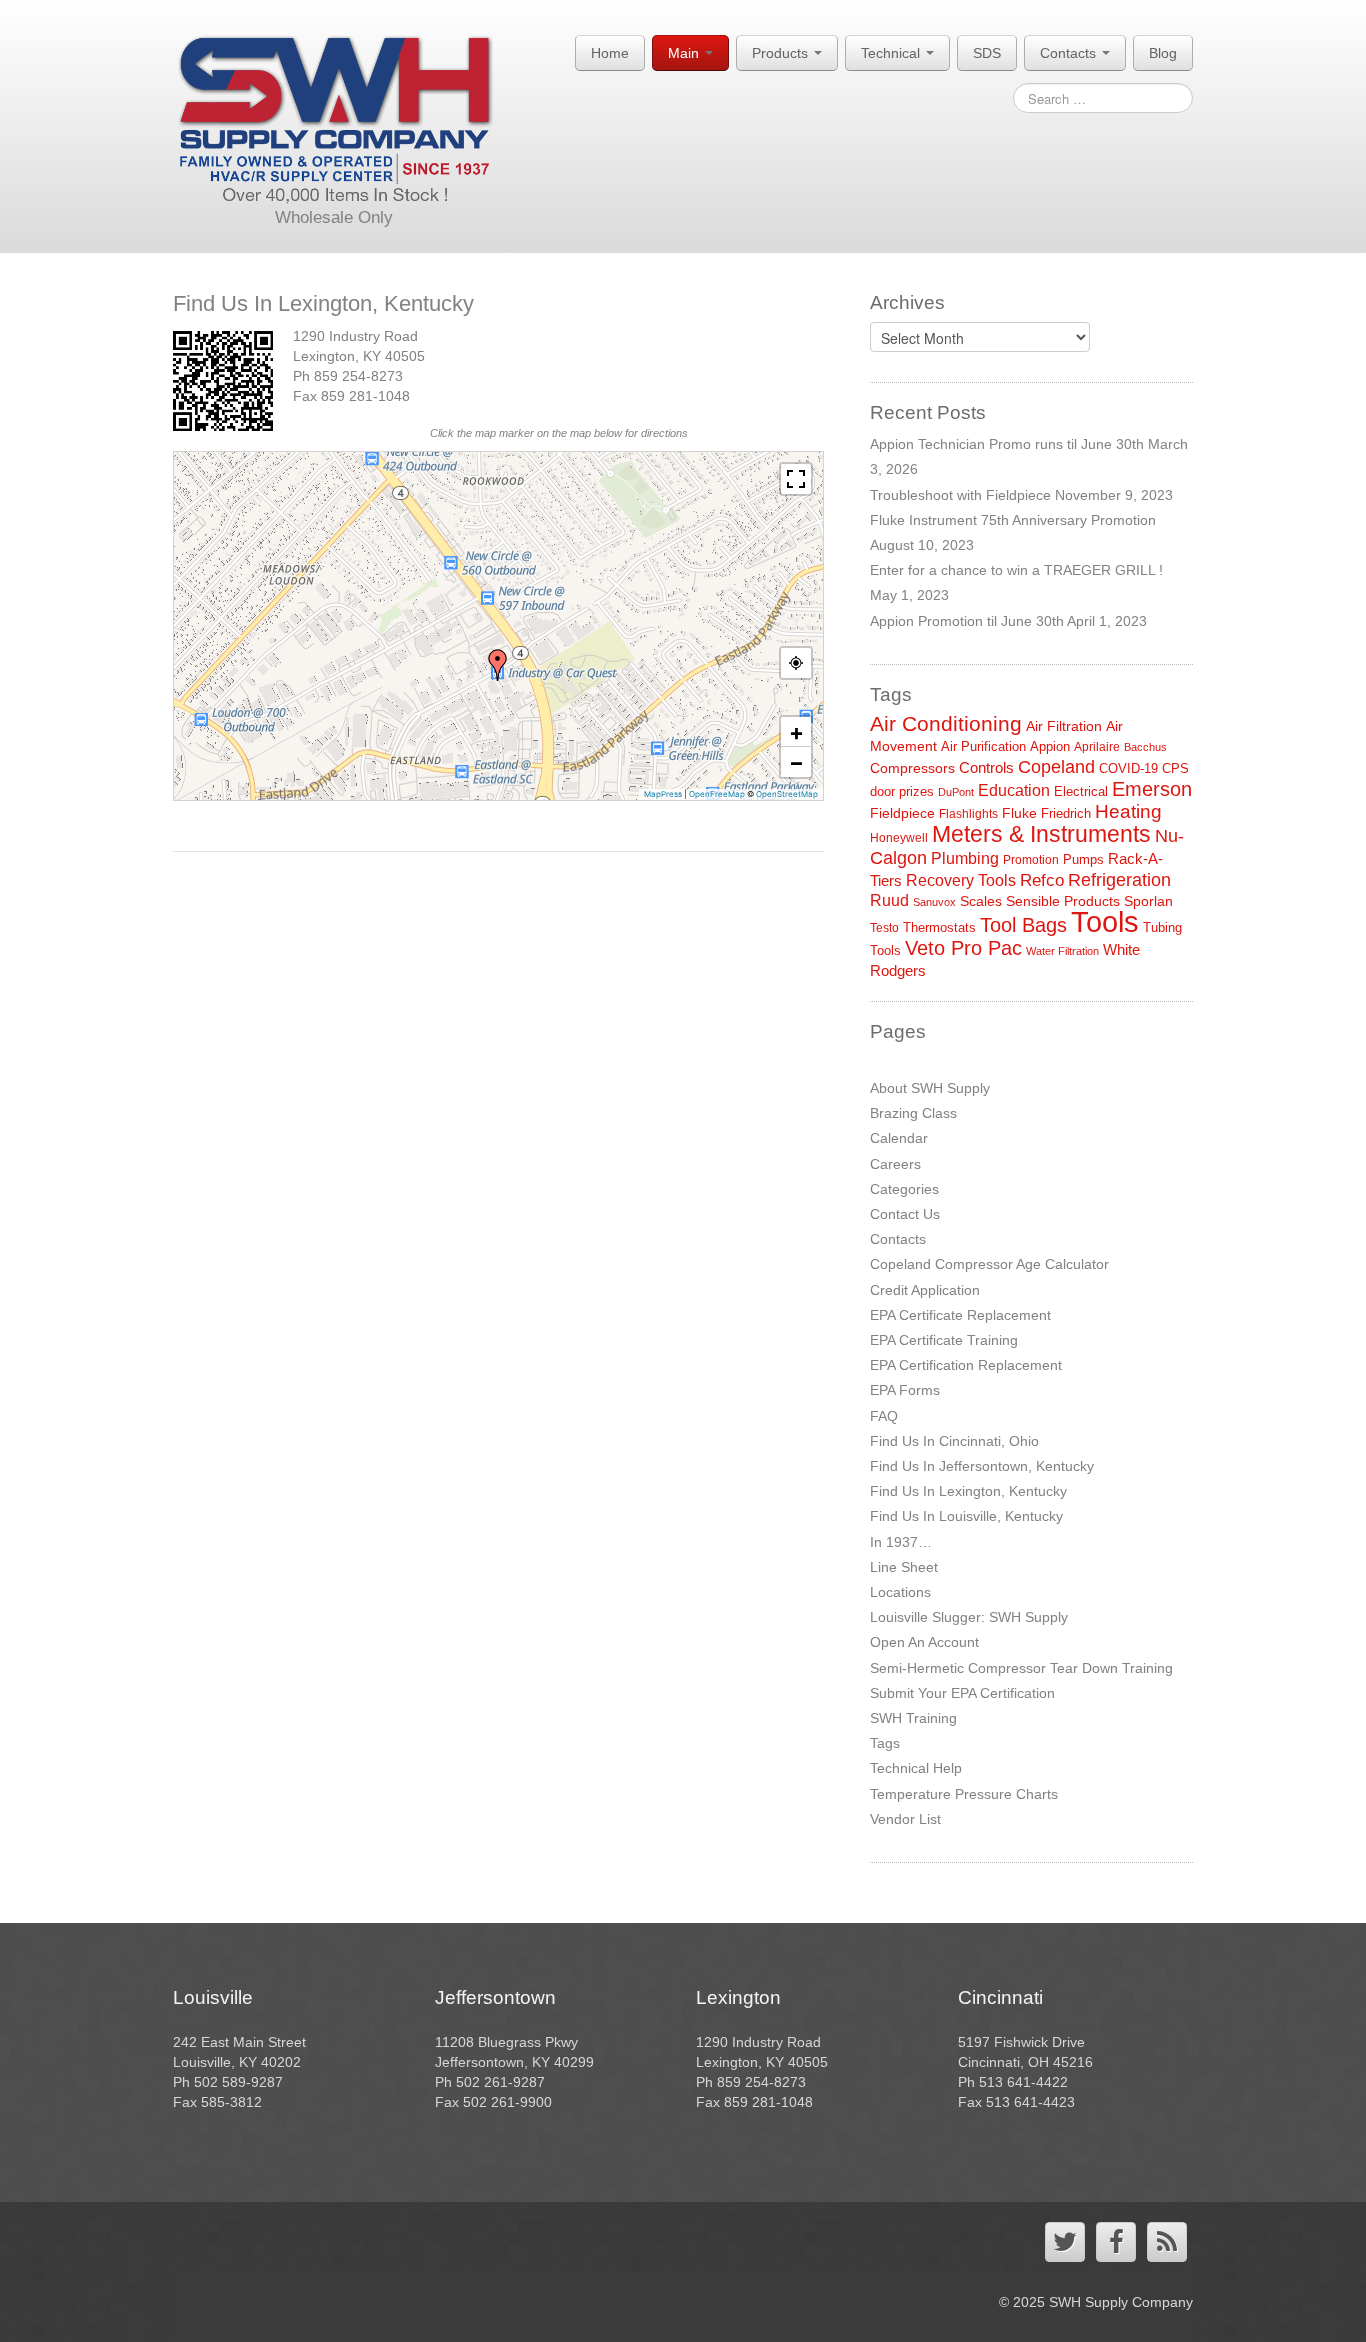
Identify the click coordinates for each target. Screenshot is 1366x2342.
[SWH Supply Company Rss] (1167, 2242)
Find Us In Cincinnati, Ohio (954, 1441)
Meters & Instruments (1041, 834)
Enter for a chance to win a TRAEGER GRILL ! (1016, 570)
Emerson (1152, 789)
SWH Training (913, 1718)
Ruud (889, 900)
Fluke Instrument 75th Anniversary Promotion (1013, 520)
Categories (904, 1189)
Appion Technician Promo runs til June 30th (1007, 444)
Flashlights (968, 814)
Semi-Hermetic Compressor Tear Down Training (1021, 1668)
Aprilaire (1097, 747)
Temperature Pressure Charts (964, 1794)
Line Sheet (904, 1567)
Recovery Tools (961, 880)
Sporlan (1148, 901)
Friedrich (1066, 813)
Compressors (912, 768)
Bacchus (1145, 747)
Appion (1050, 746)
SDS (987, 53)
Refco (1042, 880)
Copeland (1056, 767)
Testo (884, 928)
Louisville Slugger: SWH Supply (969, 1617)
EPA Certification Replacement (966, 1365)
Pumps (1083, 859)
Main (685, 53)
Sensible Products (1063, 901)
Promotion (1031, 860)
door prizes (902, 791)
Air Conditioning (946, 723)
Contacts (1070, 53)
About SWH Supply (930, 1088)
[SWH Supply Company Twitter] (1065, 2242)
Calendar (899, 1138)
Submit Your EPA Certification (962, 1693)
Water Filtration (1062, 951)
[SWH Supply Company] (334, 120)
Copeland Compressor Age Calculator (989, 1264)
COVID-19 (1128, 768)
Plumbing (965, 858)
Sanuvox (934, 902)
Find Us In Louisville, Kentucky (966, 1516)
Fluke (1019, 813)
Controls (986, 767)
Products (782, 53)
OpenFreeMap (717, 794)
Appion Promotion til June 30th (967, 621)
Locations (900, 1592)
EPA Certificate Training (944, 1340)
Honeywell (899, 838)
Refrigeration (1119, 880)
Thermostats (939, 927)
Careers (895, 1164)
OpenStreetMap (787, 794)
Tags (885, 1743)
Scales (981, 901)
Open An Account (924, 1642)
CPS (1175, 768)
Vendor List (905, 1819)
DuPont (956, 792)
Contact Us (905, 1214)
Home (610, 53)
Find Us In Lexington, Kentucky (968, 1491)
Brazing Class (913, 1113)
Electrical (1081, 791)
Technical (892, 53)
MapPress (663, 794)
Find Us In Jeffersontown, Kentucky (982, 1466)
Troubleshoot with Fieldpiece (960, 495)
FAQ (884, 1416)
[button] (498, 665)
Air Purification (983, 746)
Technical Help (916, 1768)
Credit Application (925, 1290)
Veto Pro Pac (963, 948)
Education (1014, 790)
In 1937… (901, 1542)
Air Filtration (1064, 726)
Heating (1128, 811)
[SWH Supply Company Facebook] (1116, 2242)
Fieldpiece (902, 813)
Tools (1105, 921)
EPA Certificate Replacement (960, 1315)
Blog (1163, 53)
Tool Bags (1023, 925)
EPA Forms (905, 1390)
